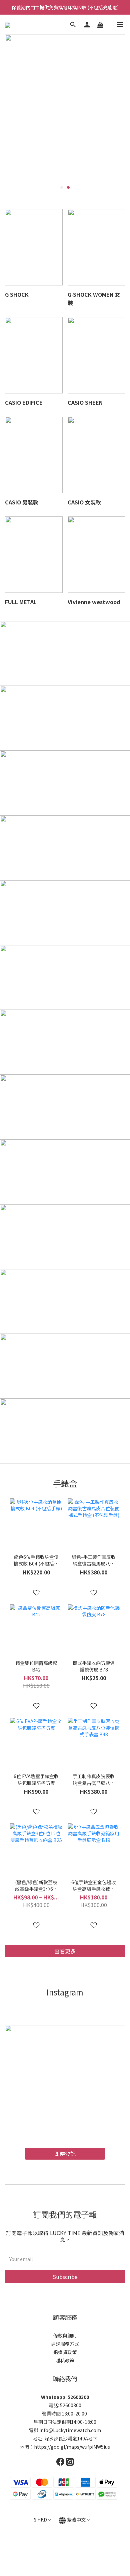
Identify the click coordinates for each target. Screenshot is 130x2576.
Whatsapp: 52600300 (65, 2397)
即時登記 (65, 2154)
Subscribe (65, 2277)
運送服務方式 (65, 2344)
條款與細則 (65, 2335)
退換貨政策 (65, 2352)
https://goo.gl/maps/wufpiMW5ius (72, 2447)
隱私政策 (65, 2360)
